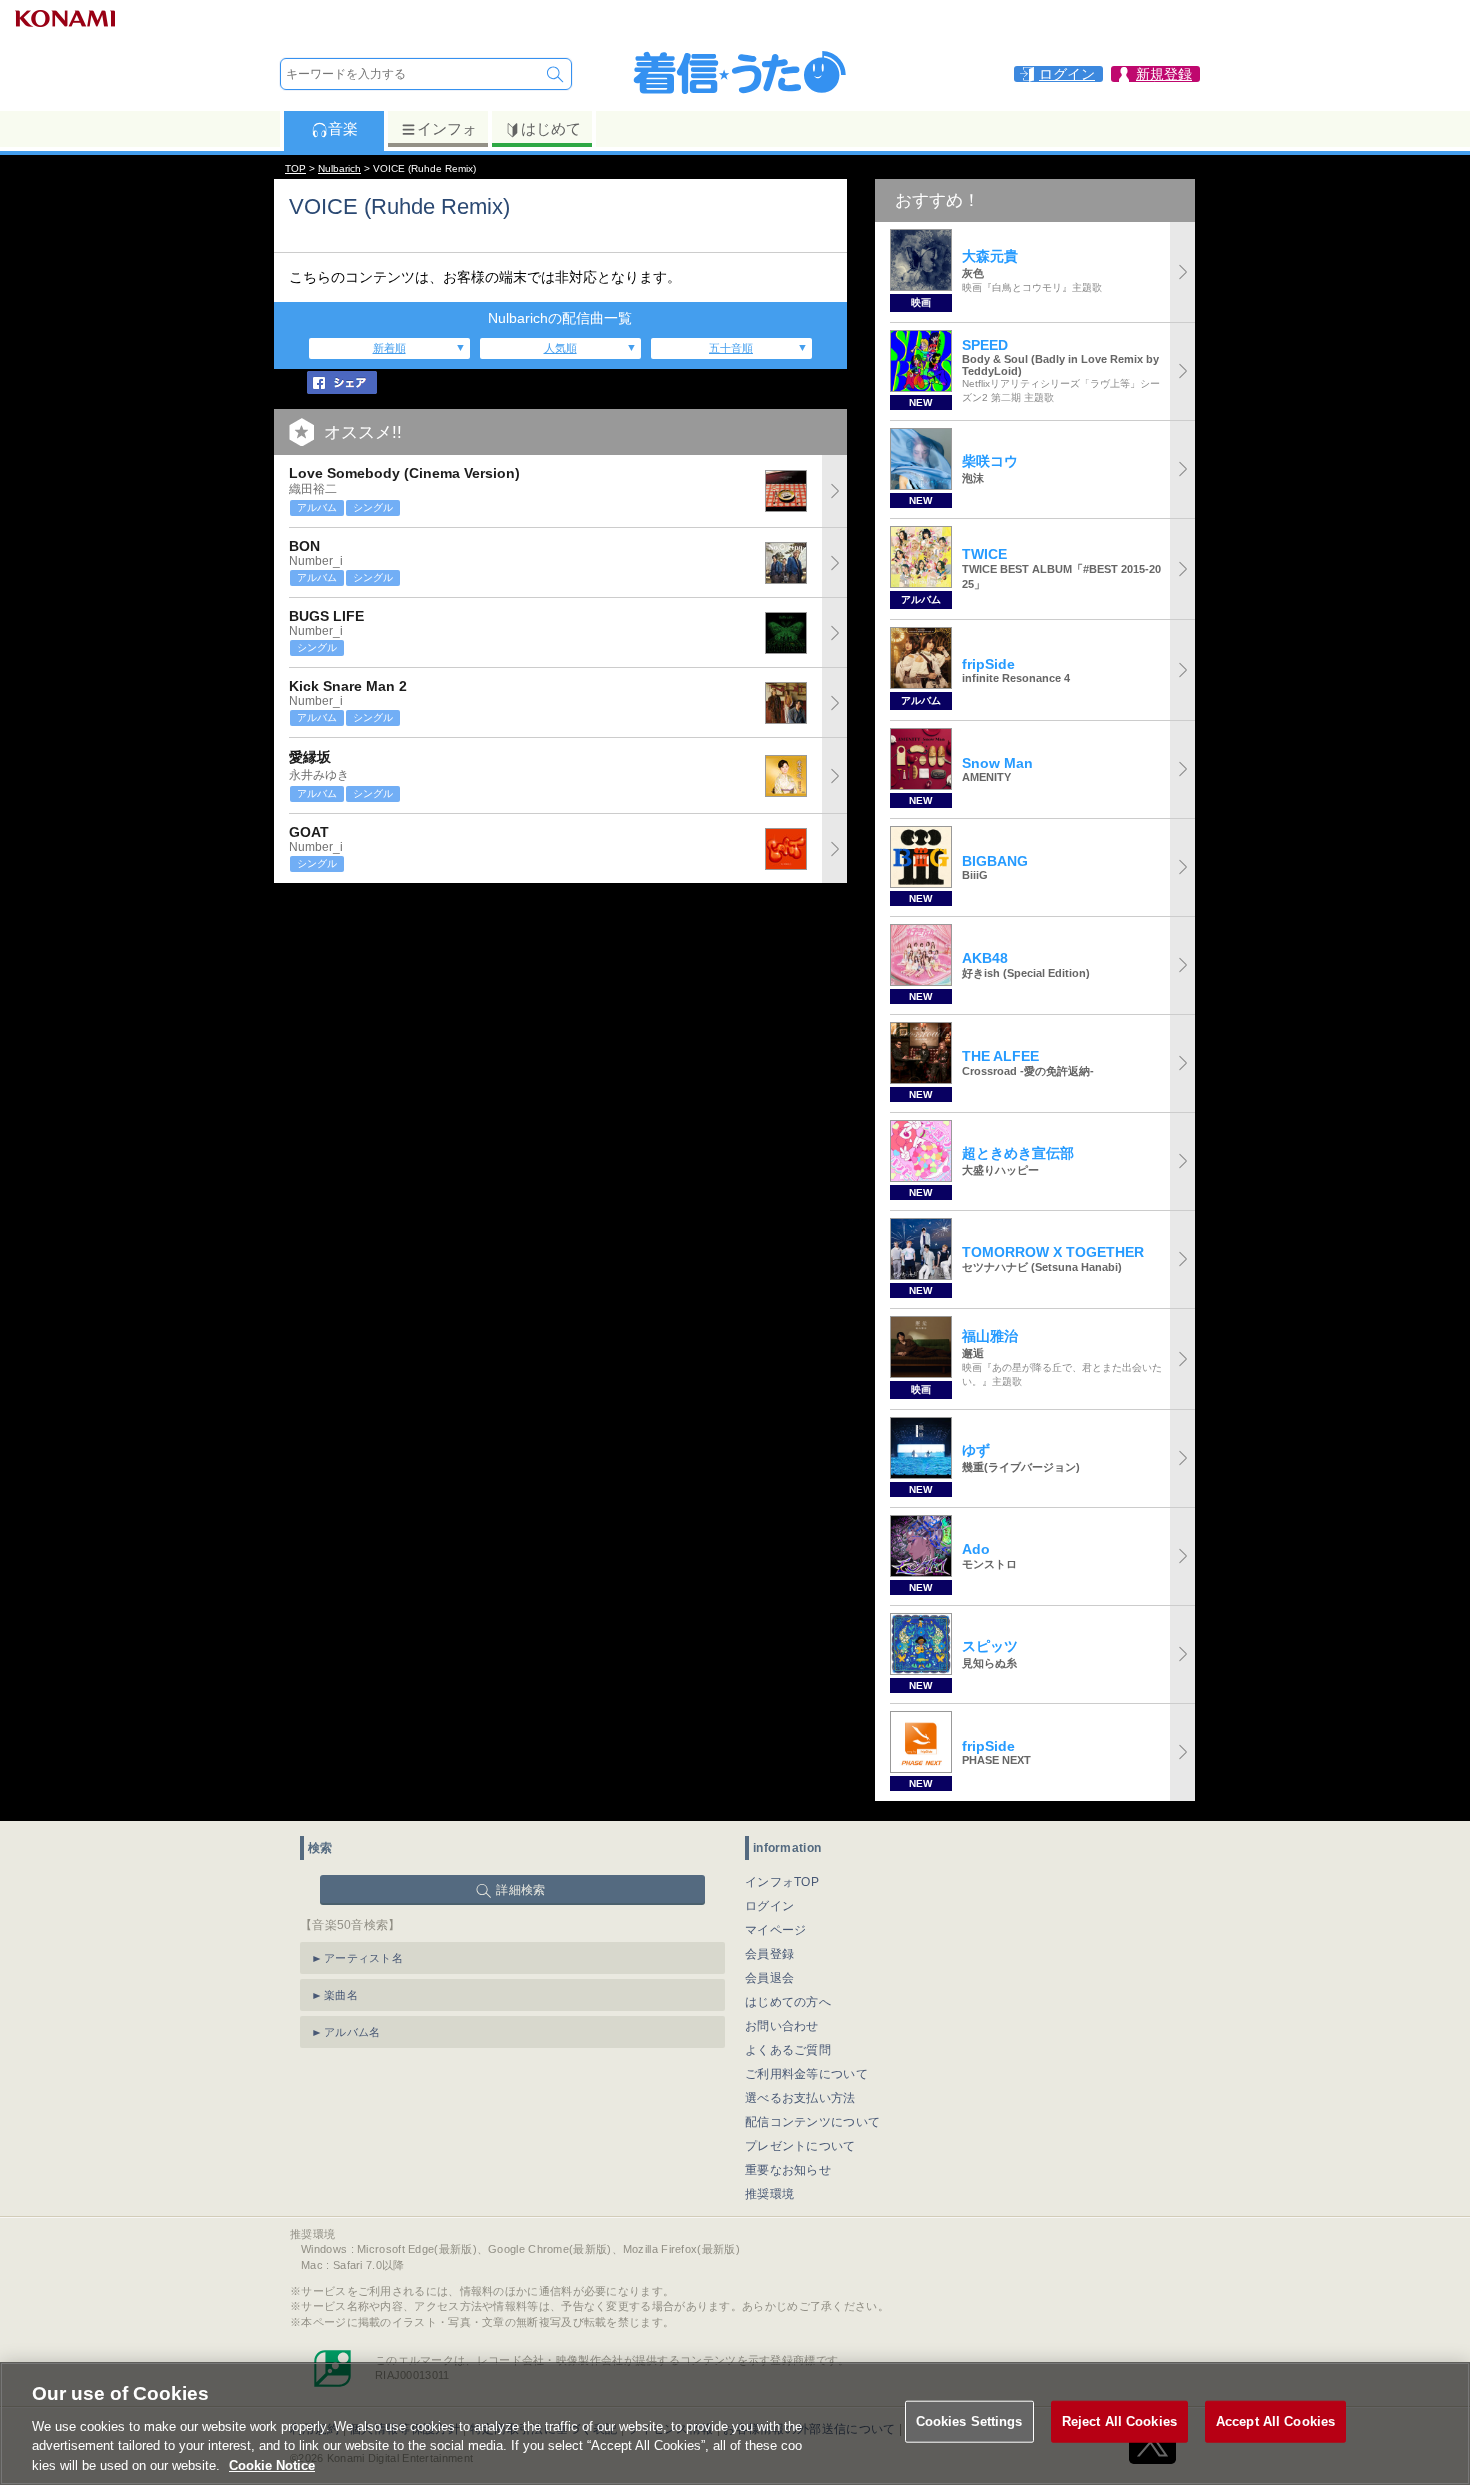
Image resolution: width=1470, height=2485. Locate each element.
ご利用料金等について (806, 2074)
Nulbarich (339, 168)
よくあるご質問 (788, 2050)
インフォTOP (782, 1882)
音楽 (343, 128)
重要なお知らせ (788, 2170)
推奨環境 (769, 2194)
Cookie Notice (272, 2464)
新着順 (389, 348)
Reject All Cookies (1119, 2421)
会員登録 (769, 1954)
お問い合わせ (782, 2026)
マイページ (776, 1930)
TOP (295, 168)
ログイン (769, 1906)
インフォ (447, 128)
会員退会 (769, 1978)
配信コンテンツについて (812, 2122)
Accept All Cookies (1275, 2421)
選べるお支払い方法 (800, 2098)
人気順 (560, 348)
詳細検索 (520, 1890)
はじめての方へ (788, 2002)
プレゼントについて (800, 2146)
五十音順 (731, 348)
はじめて (551, 128)
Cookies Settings (969, 2421)
